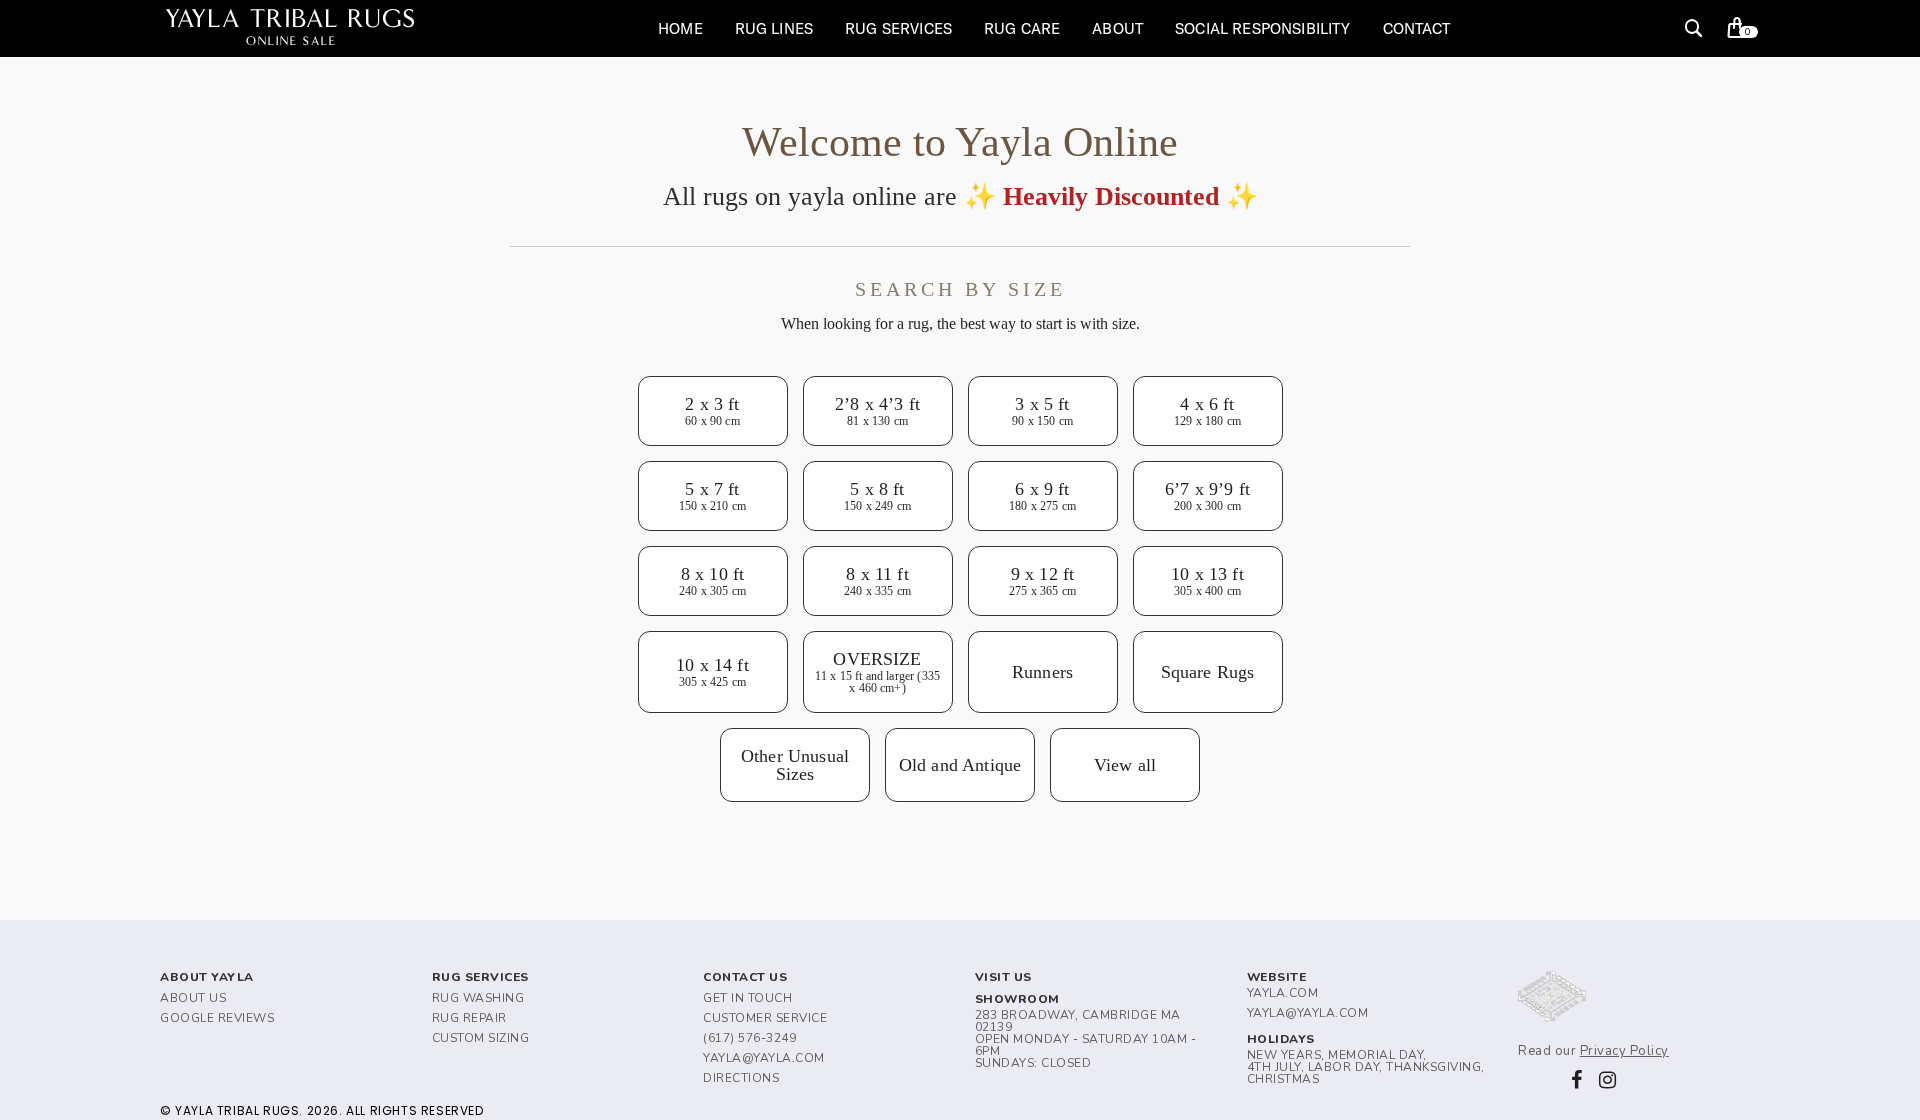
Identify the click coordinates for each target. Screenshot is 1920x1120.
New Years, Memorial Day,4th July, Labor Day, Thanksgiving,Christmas (1366, 1067)
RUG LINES (774, 28)
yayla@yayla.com (764, 1058)
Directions (741, 1078)
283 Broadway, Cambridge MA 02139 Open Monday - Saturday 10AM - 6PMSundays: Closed (1086, 1039)
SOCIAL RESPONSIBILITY (1262, 28)
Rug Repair (469, 1018)
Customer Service (765, 1018)
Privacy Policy (1624, 1051)
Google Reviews (217, 1018)
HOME (680, 28)
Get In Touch (747, 998)
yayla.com (1283, 993)
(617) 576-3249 (749, 1038)
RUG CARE (1022, 28)
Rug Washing (478, 998)
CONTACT (1417, 28)
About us (193, 998)
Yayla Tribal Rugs (291, 28)
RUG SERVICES (898, 28)
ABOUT (1117, 28)
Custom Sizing (481, 1038)
